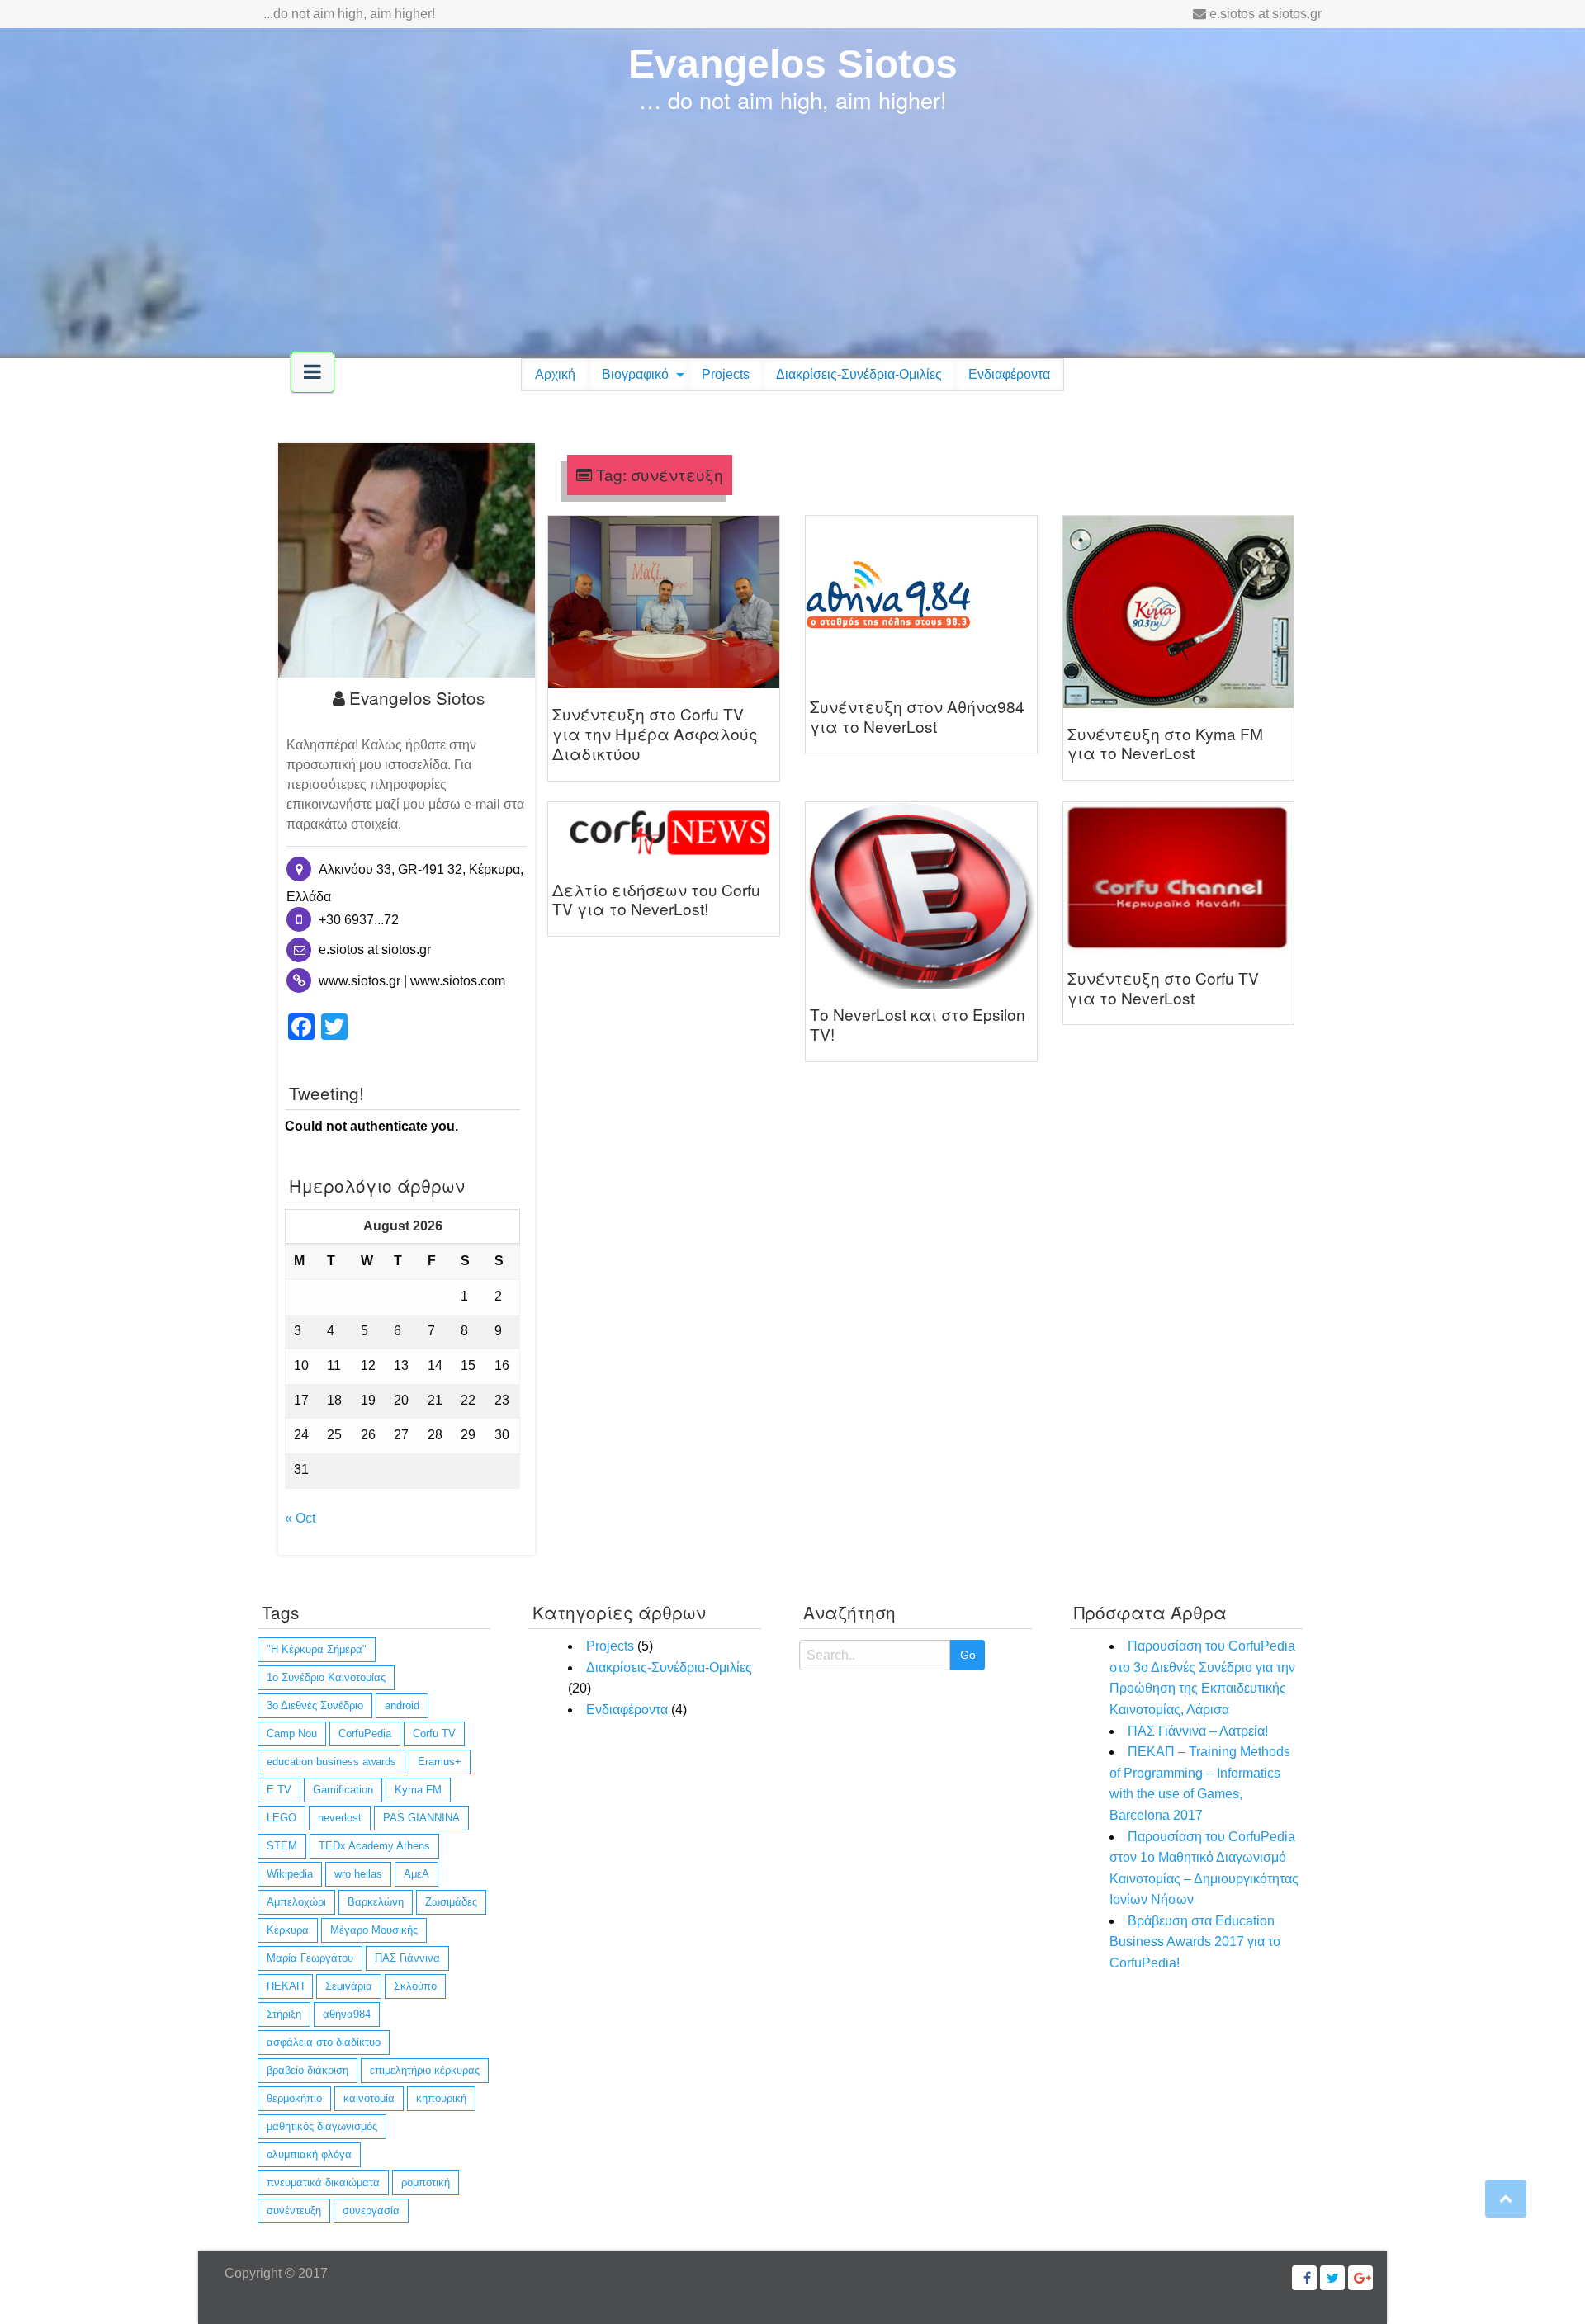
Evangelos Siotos (793, 64)
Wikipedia (290, 1874)
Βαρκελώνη (376, 1902)
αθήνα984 (347, 2014)
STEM (282, 1846)
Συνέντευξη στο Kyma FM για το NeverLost (1165, 743)
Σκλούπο (415, 1986)
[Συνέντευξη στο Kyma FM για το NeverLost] (1179, 610)
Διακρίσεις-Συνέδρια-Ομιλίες (859, 374)
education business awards (331, 1762)
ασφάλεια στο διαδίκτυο (324, 2042)
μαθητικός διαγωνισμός (322, 2126)
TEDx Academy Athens (374, 1846)
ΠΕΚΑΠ (285, 1986)
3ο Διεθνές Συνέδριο (315, 1705)
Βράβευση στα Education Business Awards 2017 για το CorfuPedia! (1195, 1942)
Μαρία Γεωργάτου (310, 1958)
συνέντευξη (294, 2211)
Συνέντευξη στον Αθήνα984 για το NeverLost (917, 716)
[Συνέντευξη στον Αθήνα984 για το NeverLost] (888, 597)
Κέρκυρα (288, 1930)
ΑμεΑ (416, 1874)
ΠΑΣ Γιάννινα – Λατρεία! (1198, 1731)
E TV (279, 1790)
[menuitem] (555, 375)
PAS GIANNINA (421, 1818)
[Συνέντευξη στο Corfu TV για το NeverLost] (1179, 876)
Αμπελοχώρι (296, 1902)
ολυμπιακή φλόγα (309, 2154)
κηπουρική (441, 2098)
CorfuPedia (365, 1734)
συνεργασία (371, 2211)
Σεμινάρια (349, 1986)
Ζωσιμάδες (451, 1902)
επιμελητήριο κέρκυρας (425, 2070)
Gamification (343, 1790)
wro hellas (358, 1874)
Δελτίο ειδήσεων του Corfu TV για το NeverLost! (656, 899)
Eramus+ (440, 1762)
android (402, 1705)
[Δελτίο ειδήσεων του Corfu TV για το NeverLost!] (664, 831)
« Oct (300, 1518)
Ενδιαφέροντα (1009, 374)
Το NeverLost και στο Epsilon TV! (918, 1024)
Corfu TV (434, 1734)
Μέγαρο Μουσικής (374, 1930)
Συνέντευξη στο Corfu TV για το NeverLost (1163, 987)
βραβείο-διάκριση (308, 2070)
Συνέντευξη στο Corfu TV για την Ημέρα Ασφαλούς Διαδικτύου (655, 733)
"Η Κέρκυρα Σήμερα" (317, 1649)
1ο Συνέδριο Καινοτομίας (326, 1677)
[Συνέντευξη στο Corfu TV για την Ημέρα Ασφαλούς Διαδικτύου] (664, 601)
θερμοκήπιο (294, 2098)
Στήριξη (284, 2014)
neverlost (340, 1818)
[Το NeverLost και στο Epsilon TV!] (921, 894)
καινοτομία (369, 2098)
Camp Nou (292, 1734)
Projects (726, 374)
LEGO (282, 1818)
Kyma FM (418, 1790)
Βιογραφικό (635, 374)
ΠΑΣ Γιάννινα (407, 1958)
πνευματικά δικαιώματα (323, 2182)
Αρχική (555, 374)
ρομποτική (426, 2182)
